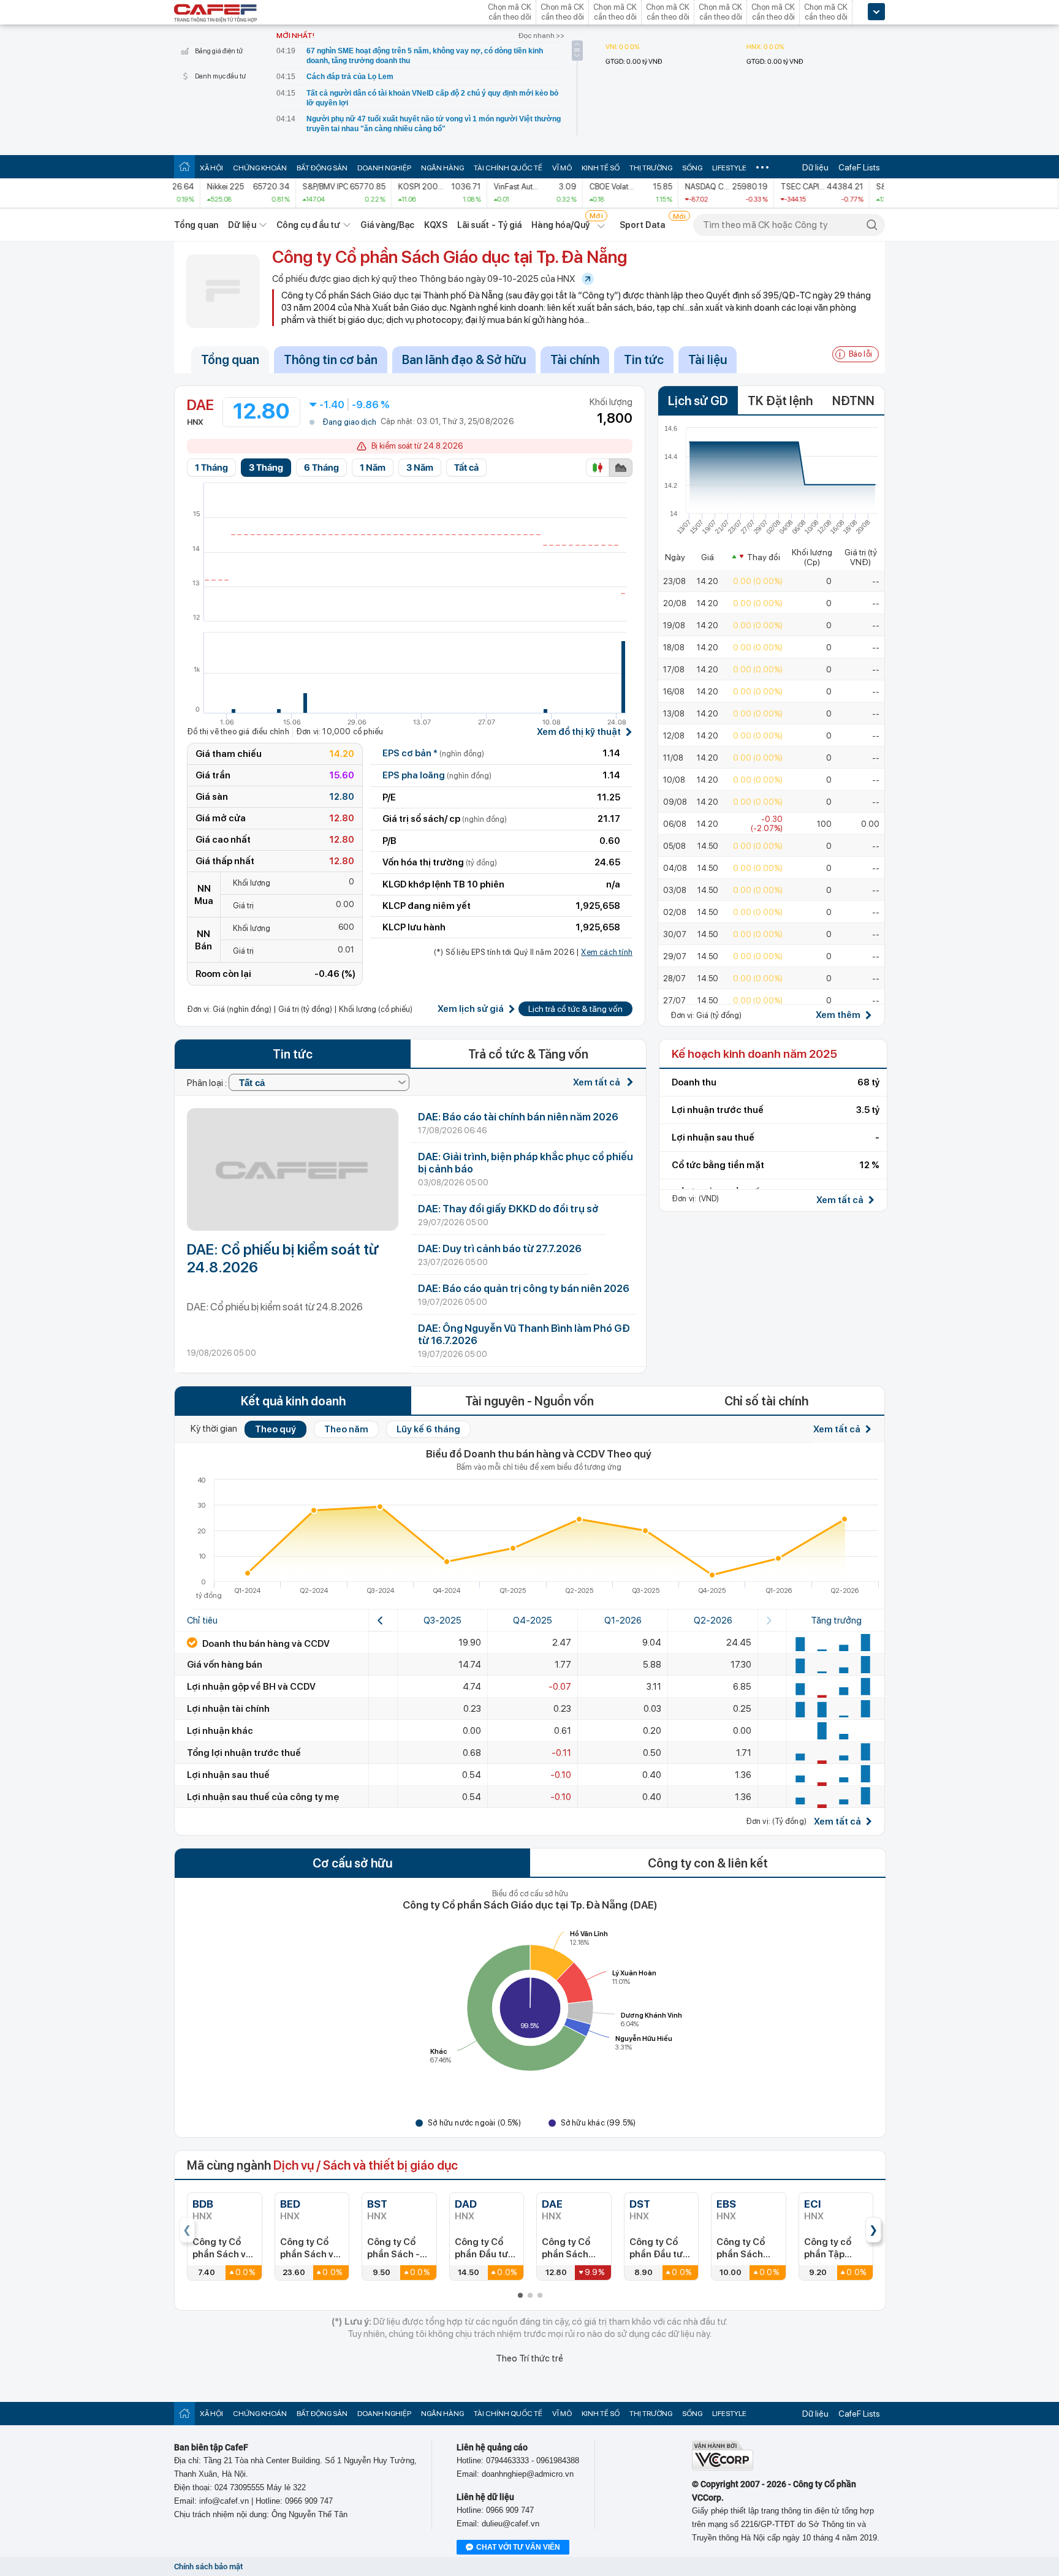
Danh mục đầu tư (220, 76)
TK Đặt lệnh (780, 401)
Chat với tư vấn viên (518, 2547)
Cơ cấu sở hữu (352, 1863)
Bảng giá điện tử (219, 51)
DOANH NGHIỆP (384, 168)
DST (640, 2204)
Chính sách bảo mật (208, 2567)
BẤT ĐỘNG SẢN (322, 168)
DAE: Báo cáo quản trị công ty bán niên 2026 (524, 1288)
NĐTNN (853, 401)
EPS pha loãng (437, 775)
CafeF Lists (859, 167)
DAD (466, 2204)
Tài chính (575, 360)
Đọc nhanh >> (541, 36)
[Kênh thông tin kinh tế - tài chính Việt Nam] (216, 14)
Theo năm (346, 1429)
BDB (203, 2204)
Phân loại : (208, 1083)
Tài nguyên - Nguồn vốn (529, 1401)
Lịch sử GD (698, 401)
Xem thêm (838, 1015)
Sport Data (643, 225)
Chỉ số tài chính (766, 1401)
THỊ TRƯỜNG (651, 168)
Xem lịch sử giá (471, 1009)
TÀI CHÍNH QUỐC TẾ (508, 168)
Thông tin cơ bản (331, 360)
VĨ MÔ (562, 168)
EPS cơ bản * (433, 753)
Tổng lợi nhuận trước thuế (244, 1753)
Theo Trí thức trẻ (529, 2358)
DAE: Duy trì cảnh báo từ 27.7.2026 (500, 1248)
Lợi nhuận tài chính (228, 1709)
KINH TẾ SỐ (601, 168)
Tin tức (644, 360)
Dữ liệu (815, 167)
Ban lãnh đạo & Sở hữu (464, 360)
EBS (726, 2204)
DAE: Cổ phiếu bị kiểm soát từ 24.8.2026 (283, 1258)
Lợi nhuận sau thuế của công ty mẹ (263, 1797)
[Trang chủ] (184, 166)
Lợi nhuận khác (220, 1731)
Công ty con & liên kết (708, 1863)
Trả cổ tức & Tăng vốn (528, 1054)
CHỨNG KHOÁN (260, 168)
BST (377, 2204)
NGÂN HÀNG (442, 168)
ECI (812, 2204)
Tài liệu (708, 360)
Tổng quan (196, 225)
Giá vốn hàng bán (225, 1665)
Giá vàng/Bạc (387, 225)
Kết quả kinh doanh (293, 1401)
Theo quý (275, 1429)
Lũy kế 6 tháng (428, 1429)
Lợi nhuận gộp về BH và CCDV (251, 1687)
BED (290, 2204)
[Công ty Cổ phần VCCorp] (723, 2468)
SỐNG (692, 168)
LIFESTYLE (729, 168)
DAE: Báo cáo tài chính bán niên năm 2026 (518, 1117)
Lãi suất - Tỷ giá (490, 225)
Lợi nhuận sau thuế (228, 1775)
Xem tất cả (598, 1082)
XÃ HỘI (211, 168)
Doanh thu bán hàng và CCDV (265, 1644)
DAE (552, 2204)
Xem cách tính (607, 952)
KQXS (435, 225)
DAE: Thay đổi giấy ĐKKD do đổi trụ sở (508, 1209)
